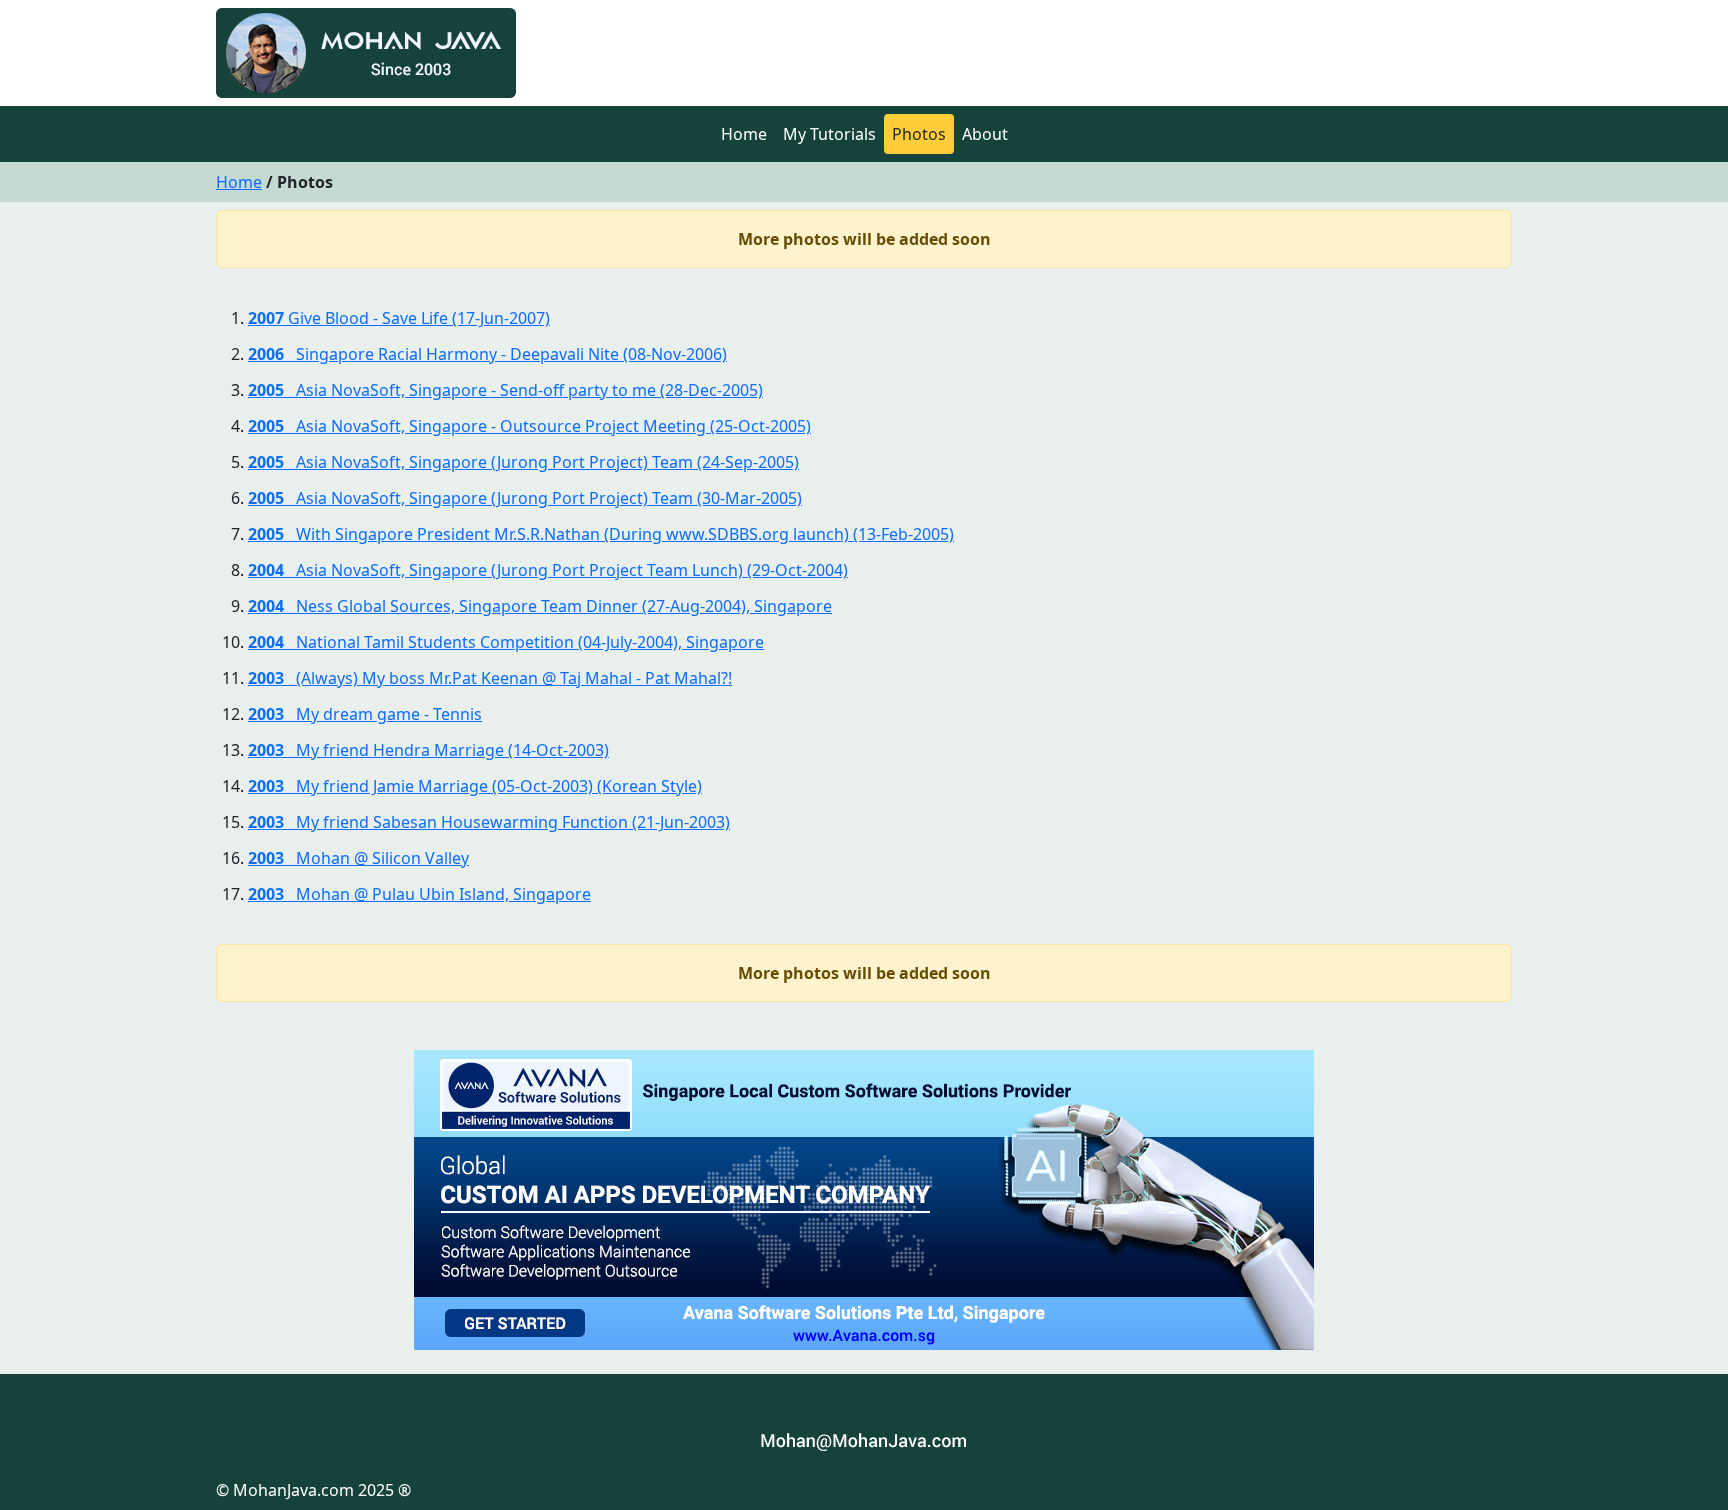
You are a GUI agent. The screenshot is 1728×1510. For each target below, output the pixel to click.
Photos (919, 134)
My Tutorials (829, 134)
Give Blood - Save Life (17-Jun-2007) (399, 318)
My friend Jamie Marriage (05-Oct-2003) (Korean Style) (475, 786)
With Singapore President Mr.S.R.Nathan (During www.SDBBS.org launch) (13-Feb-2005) (601, 534)
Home (744, 134)
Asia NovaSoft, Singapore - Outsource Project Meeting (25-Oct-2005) (529, 426)
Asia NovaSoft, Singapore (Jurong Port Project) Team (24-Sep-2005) (523, 462)
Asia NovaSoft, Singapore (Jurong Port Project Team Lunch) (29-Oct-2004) (548, 570)
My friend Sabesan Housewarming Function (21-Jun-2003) (489, 822)
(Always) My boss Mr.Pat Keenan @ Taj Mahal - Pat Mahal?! (490, 678)
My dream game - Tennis (365, 714)
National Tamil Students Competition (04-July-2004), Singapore (506, 642)
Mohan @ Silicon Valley (358, 858)
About (985, 134)
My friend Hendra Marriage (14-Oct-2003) (428, 750)
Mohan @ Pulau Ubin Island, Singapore (419, 894)
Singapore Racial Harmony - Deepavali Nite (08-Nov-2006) (487, 354)
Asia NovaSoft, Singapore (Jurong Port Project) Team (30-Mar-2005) (525, 498)
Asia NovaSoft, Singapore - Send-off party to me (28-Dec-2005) (505, 390)
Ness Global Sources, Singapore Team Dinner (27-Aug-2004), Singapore (540, 606)
